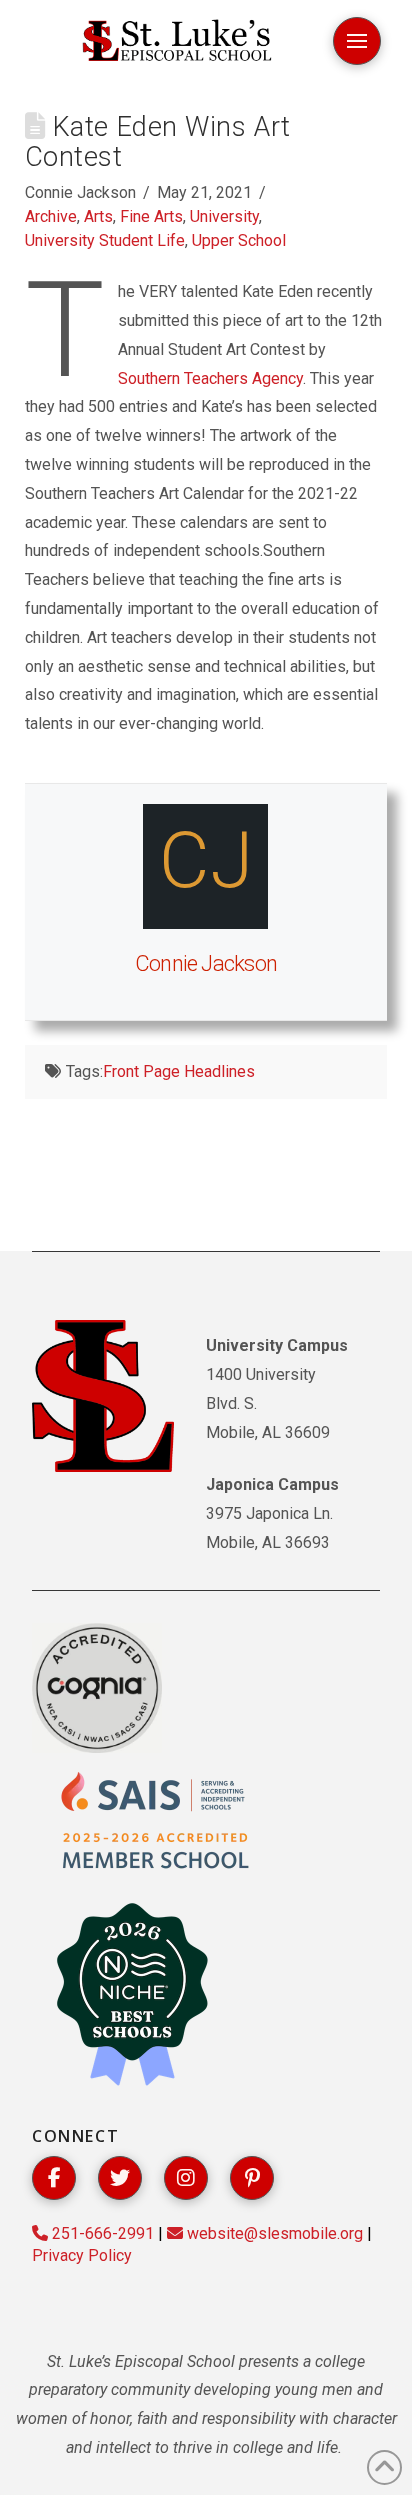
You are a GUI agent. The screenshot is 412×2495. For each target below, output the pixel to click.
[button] (357, 41)
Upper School (239, 240)
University (224, 216)
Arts (98, 216)
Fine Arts (151, 216)
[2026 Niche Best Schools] (132, 1996)
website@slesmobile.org (273, 2233)
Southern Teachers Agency (210, 378)
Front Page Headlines (179, 1071)
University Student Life (105, 240)
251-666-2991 (101, 2233)
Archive (51, 216)
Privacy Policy (82, 2255)
